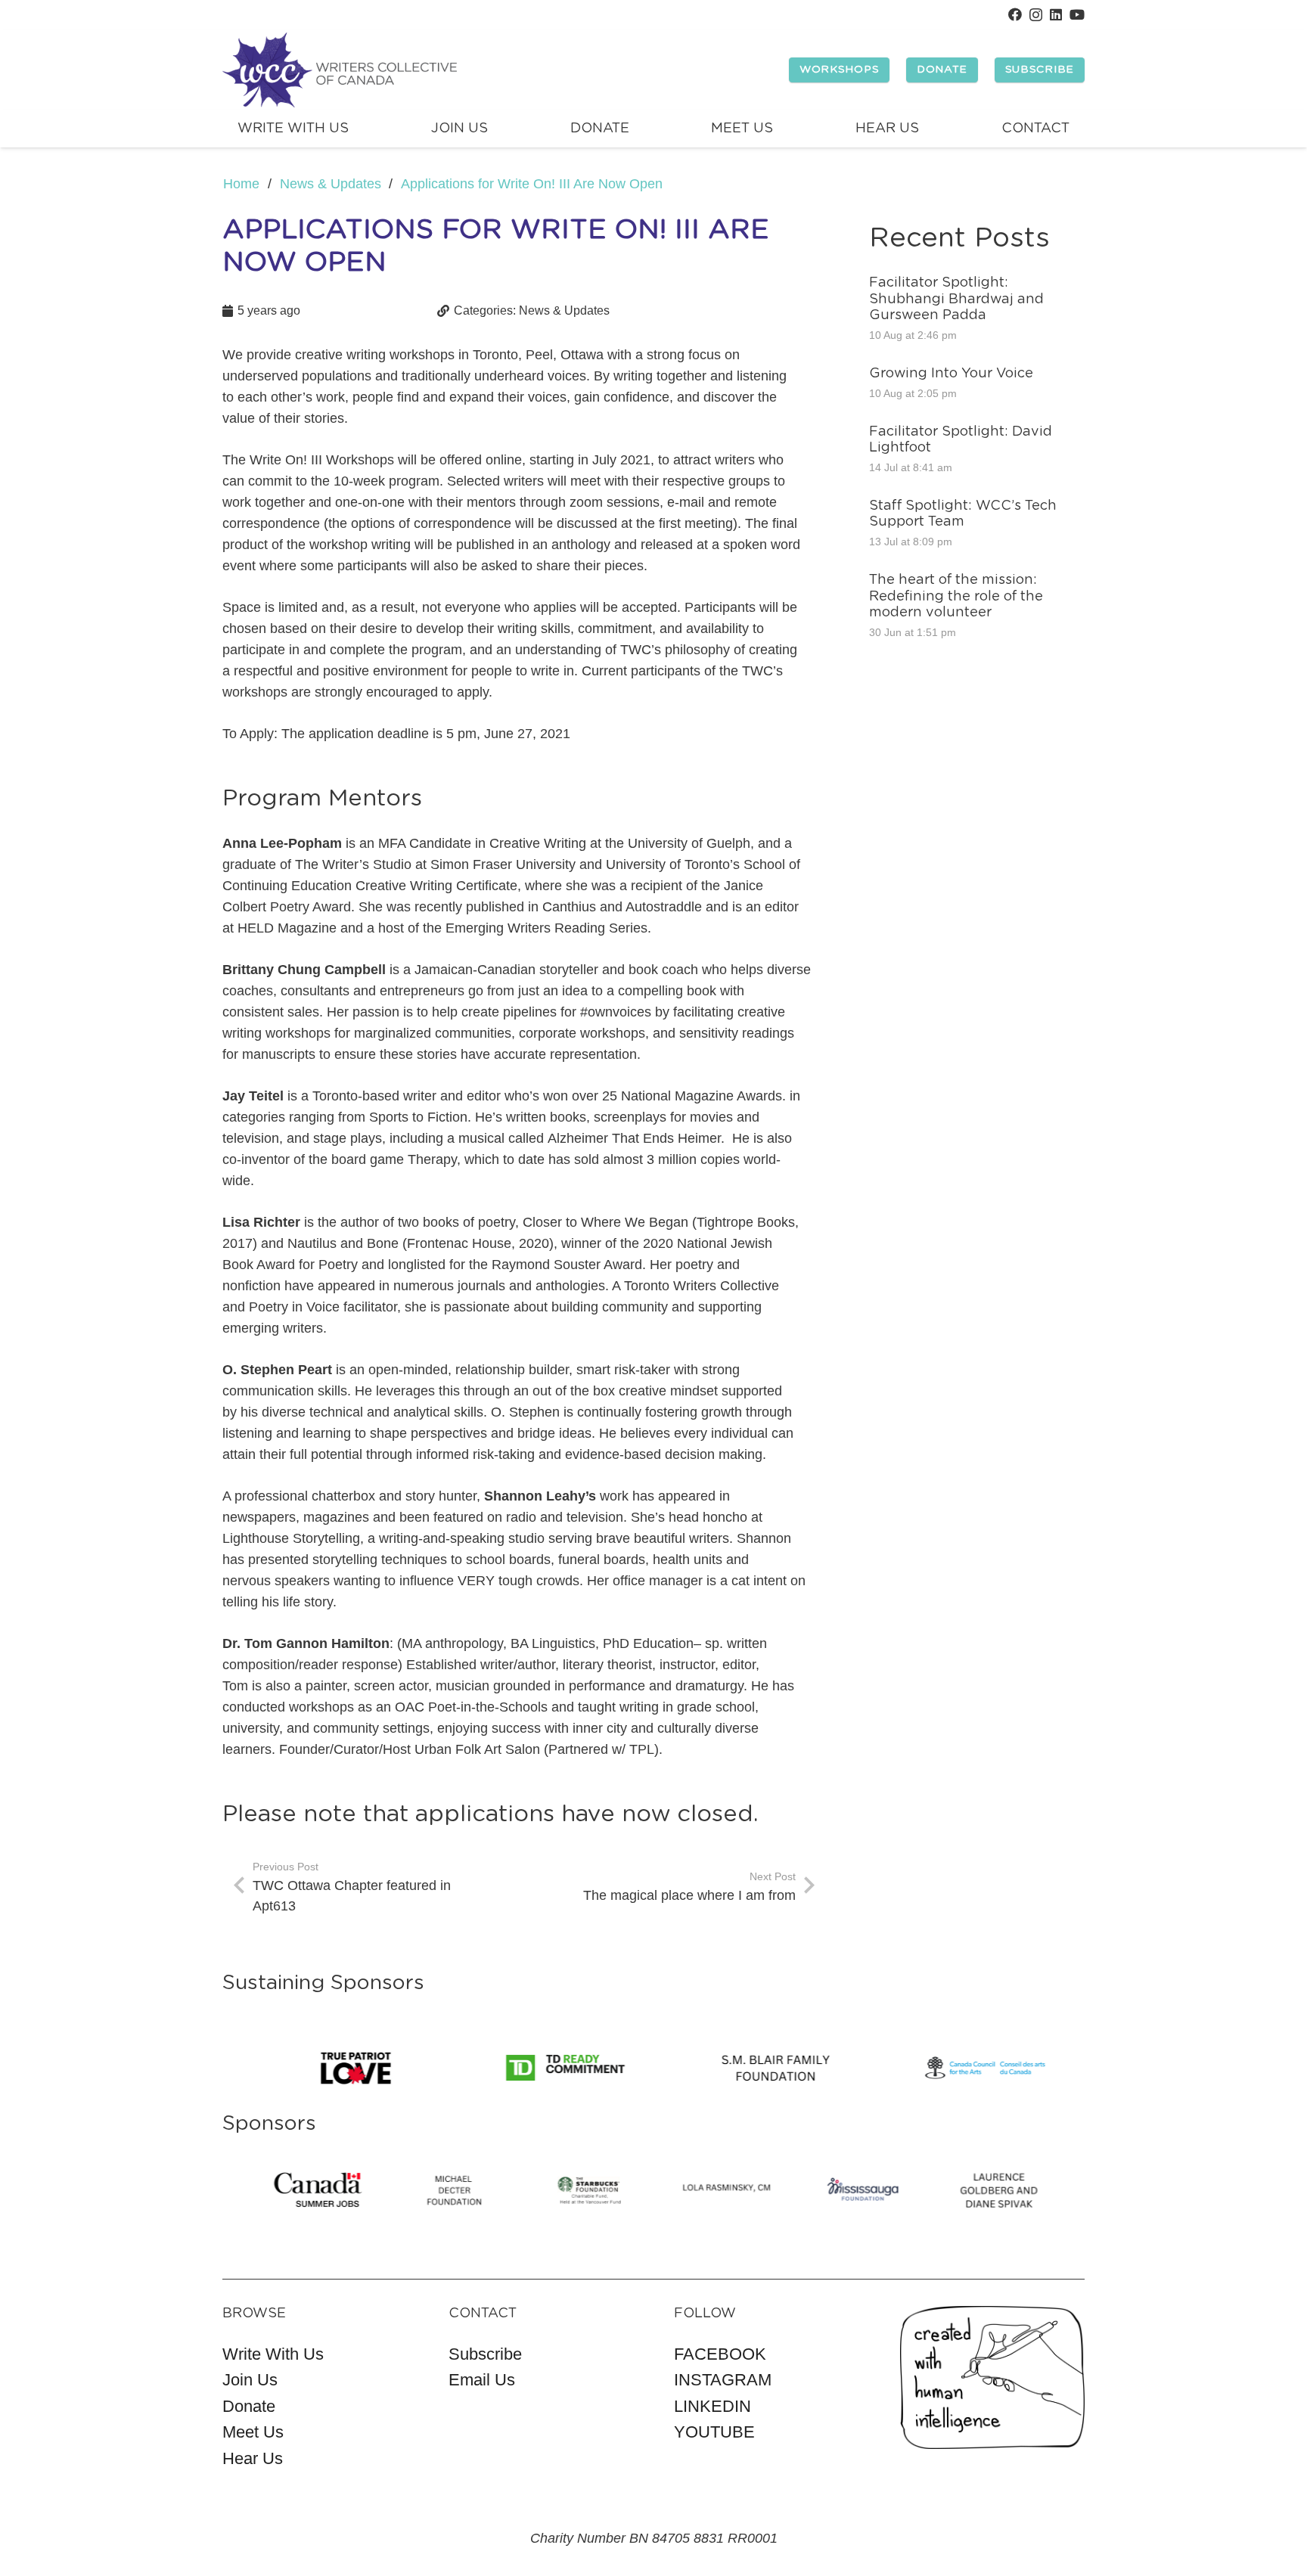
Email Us (482, 2380)
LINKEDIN (712, 2406)
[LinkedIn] (1056, 14)
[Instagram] (1036, 15)
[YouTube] (1077, 14)
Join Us (250, 2380)
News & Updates (564, 310)
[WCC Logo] (340, 70)
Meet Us (253, 2432)
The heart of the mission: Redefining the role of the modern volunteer (956, 596)
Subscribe (485, 2354)
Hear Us (253, 2458)
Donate (249, 2406)
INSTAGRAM (723, 2380)
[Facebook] (1015, 14)
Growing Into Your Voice (951, 374)
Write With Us (273, 2354)
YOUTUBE (714, 2432)
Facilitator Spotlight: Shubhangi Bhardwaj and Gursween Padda (956, 299)
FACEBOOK (720, 2354)
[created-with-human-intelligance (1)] (993, 2377)
